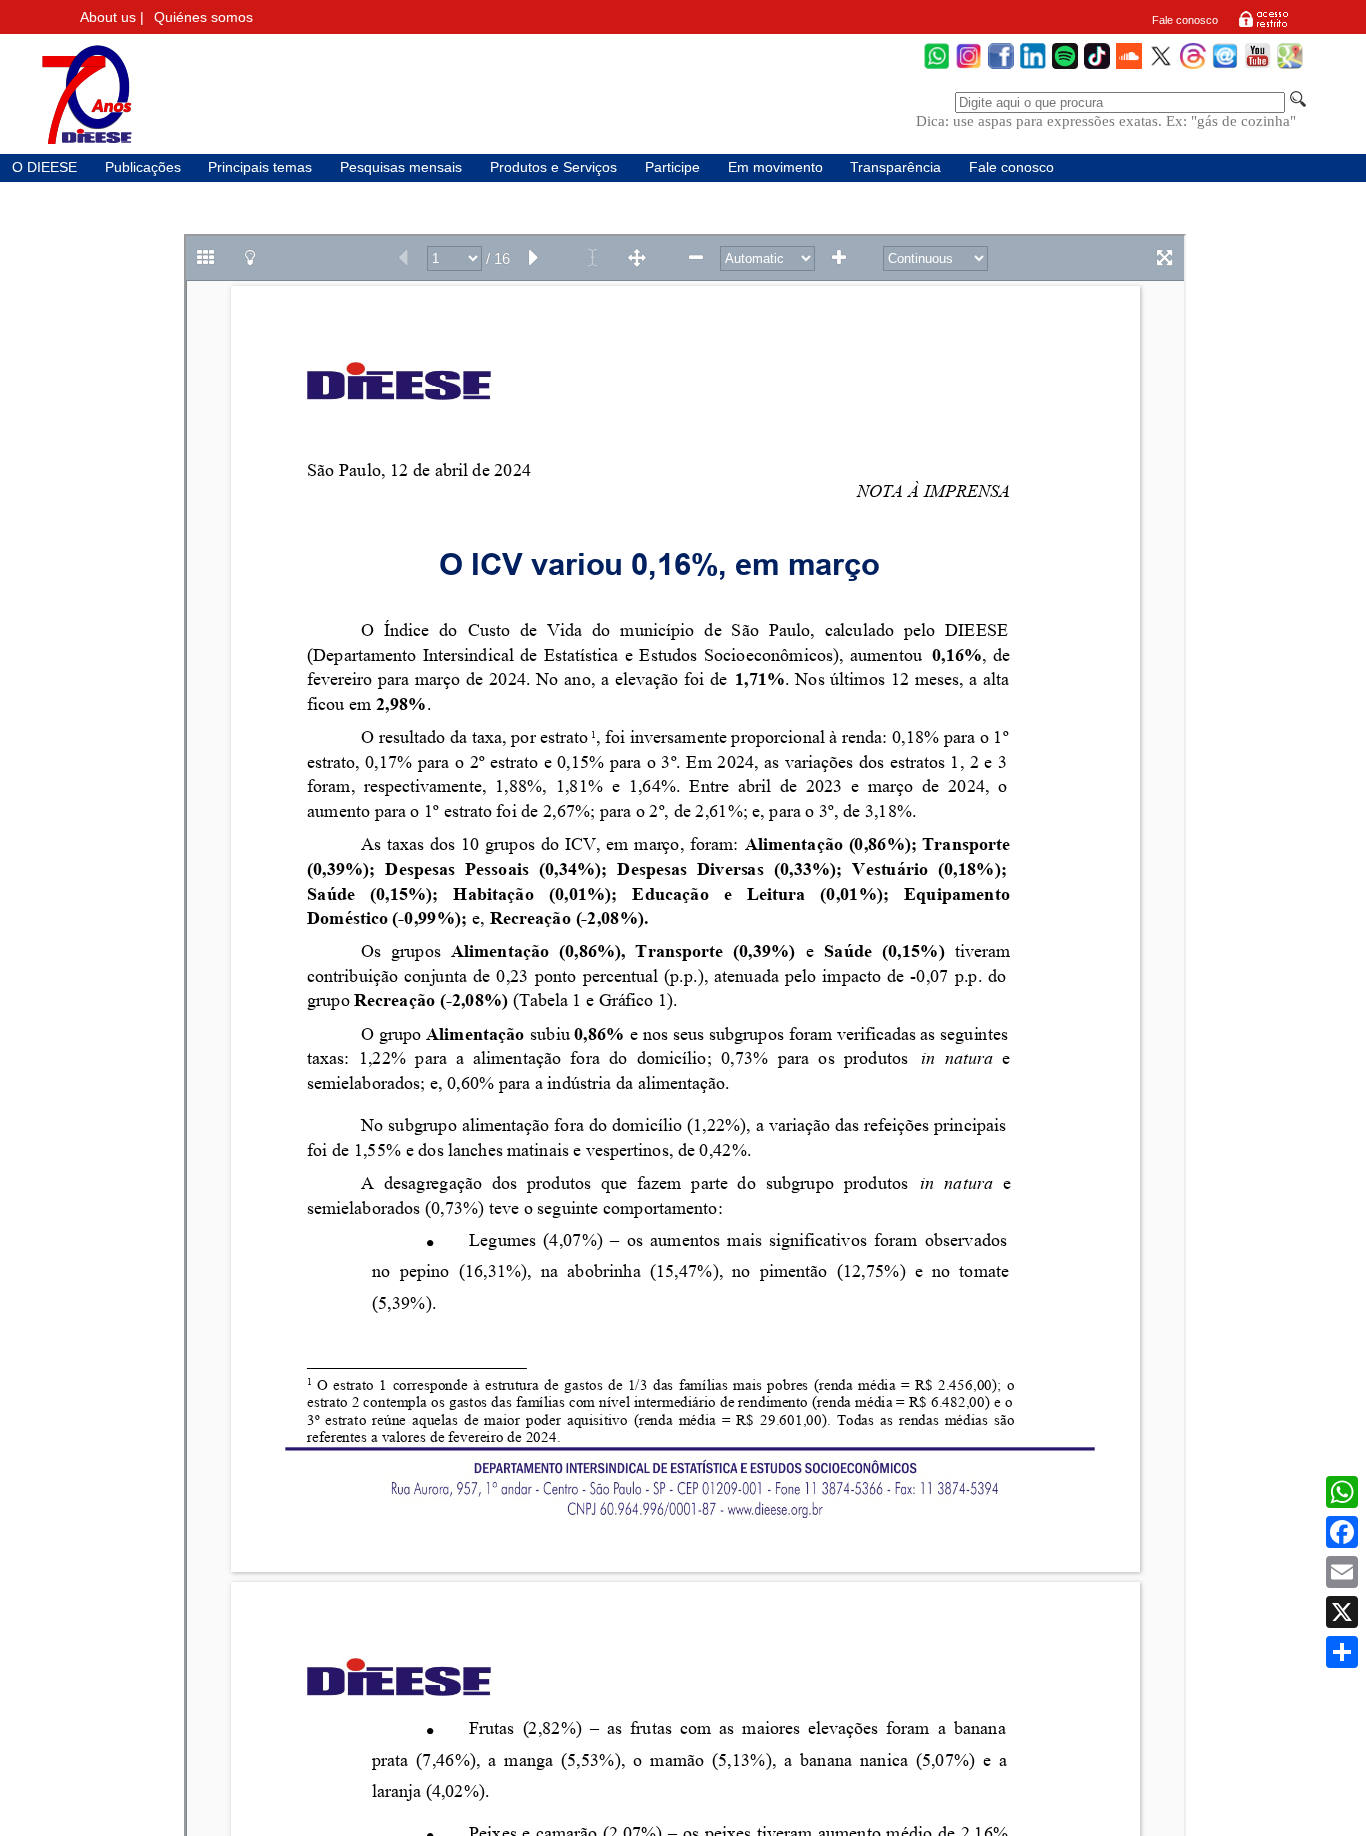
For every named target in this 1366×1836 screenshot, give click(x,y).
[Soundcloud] (1129, 66)
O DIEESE (44, 167)
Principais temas (260, 167)
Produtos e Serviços (553, 167)
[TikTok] (1097, 66)
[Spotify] (1065, 66)
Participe (672, 167)
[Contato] (1225, 66)
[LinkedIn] (1033, 66)
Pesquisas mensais (401, 167)
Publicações (143, 167)
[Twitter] (1161, 66)
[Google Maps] (1290, 66)
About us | (112, 17)
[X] (1342, 1612)
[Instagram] (969, 66)
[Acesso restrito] (1263, 26)
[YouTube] (1257, 66)
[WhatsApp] (937, 66)
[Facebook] (1001, 66)
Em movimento (775, 167)
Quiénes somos (203, 17)
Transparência (895, 167)
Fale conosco (1185, 20)
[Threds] (1193, 66)
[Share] (1342, 1652)
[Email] (1342, 1572)
